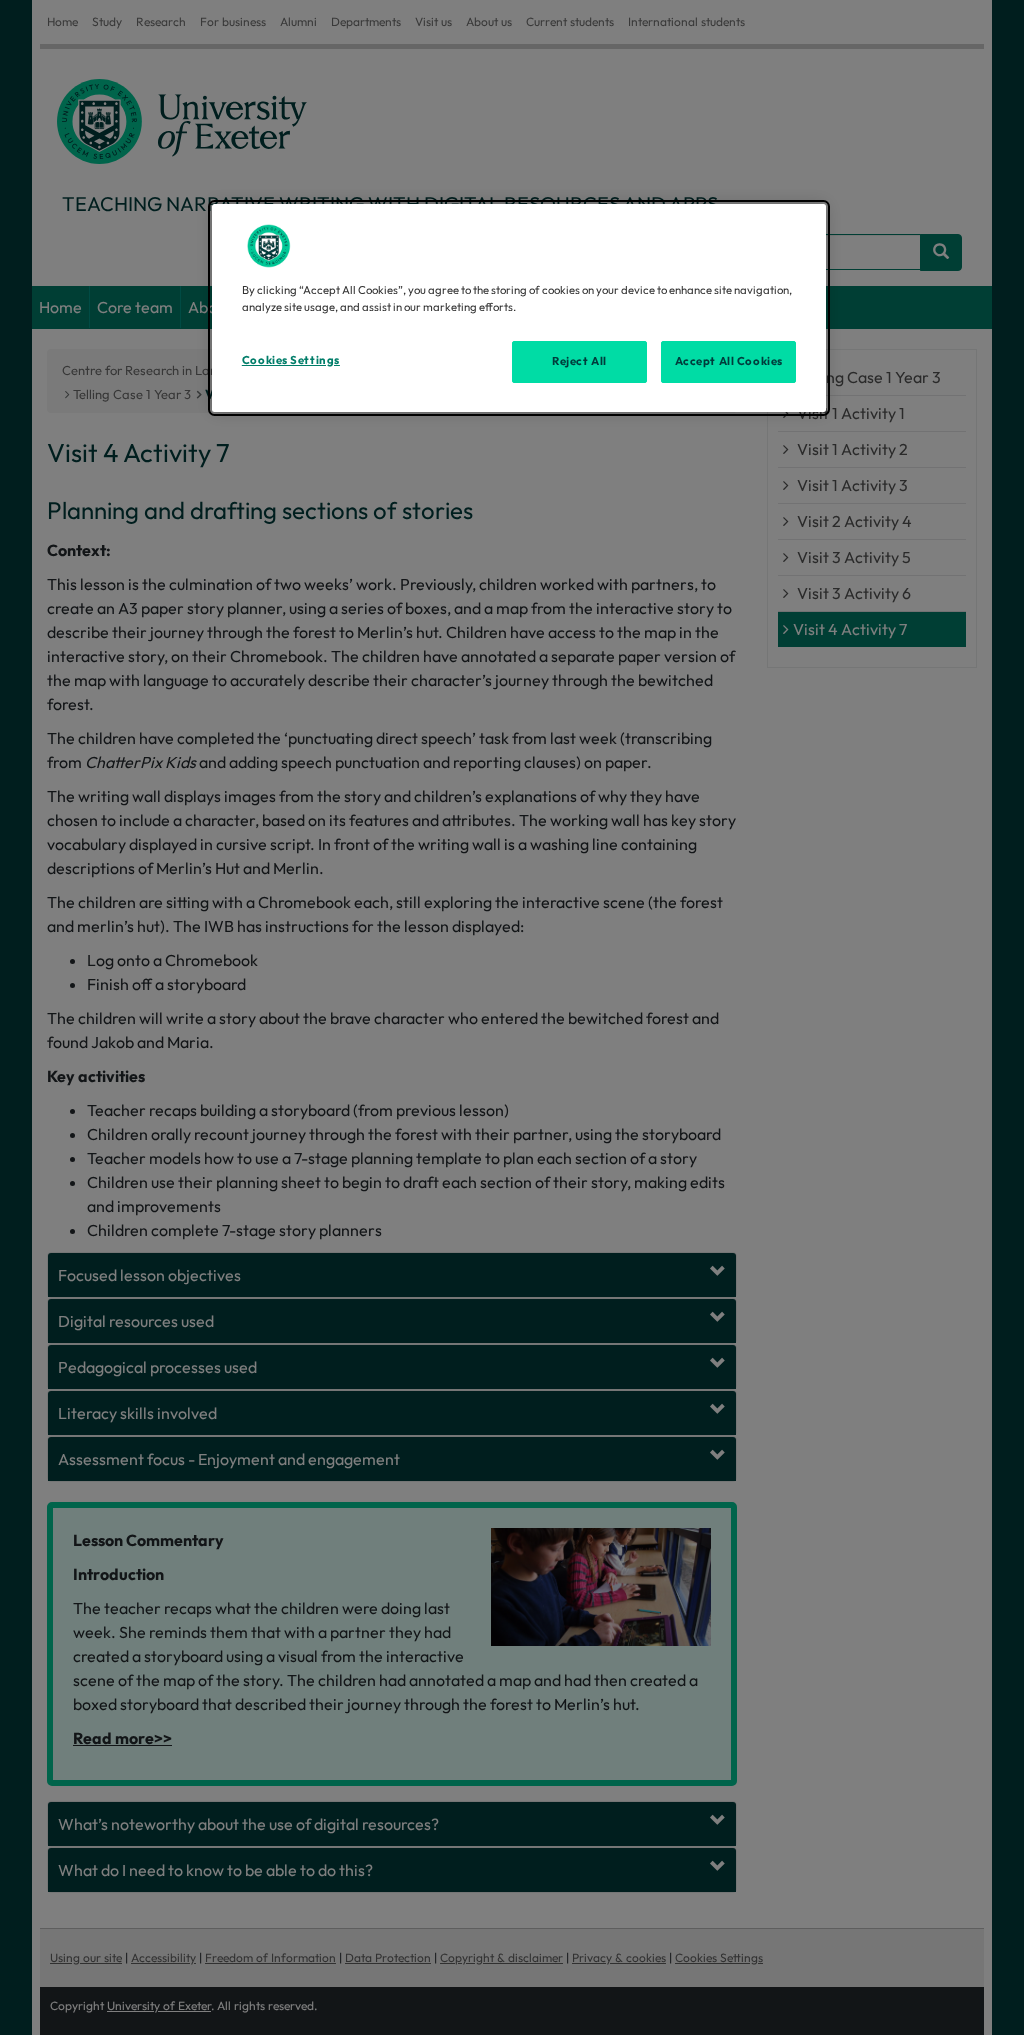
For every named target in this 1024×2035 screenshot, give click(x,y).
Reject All (579, 361)
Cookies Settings (291, 360)
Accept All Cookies (729, 361)
